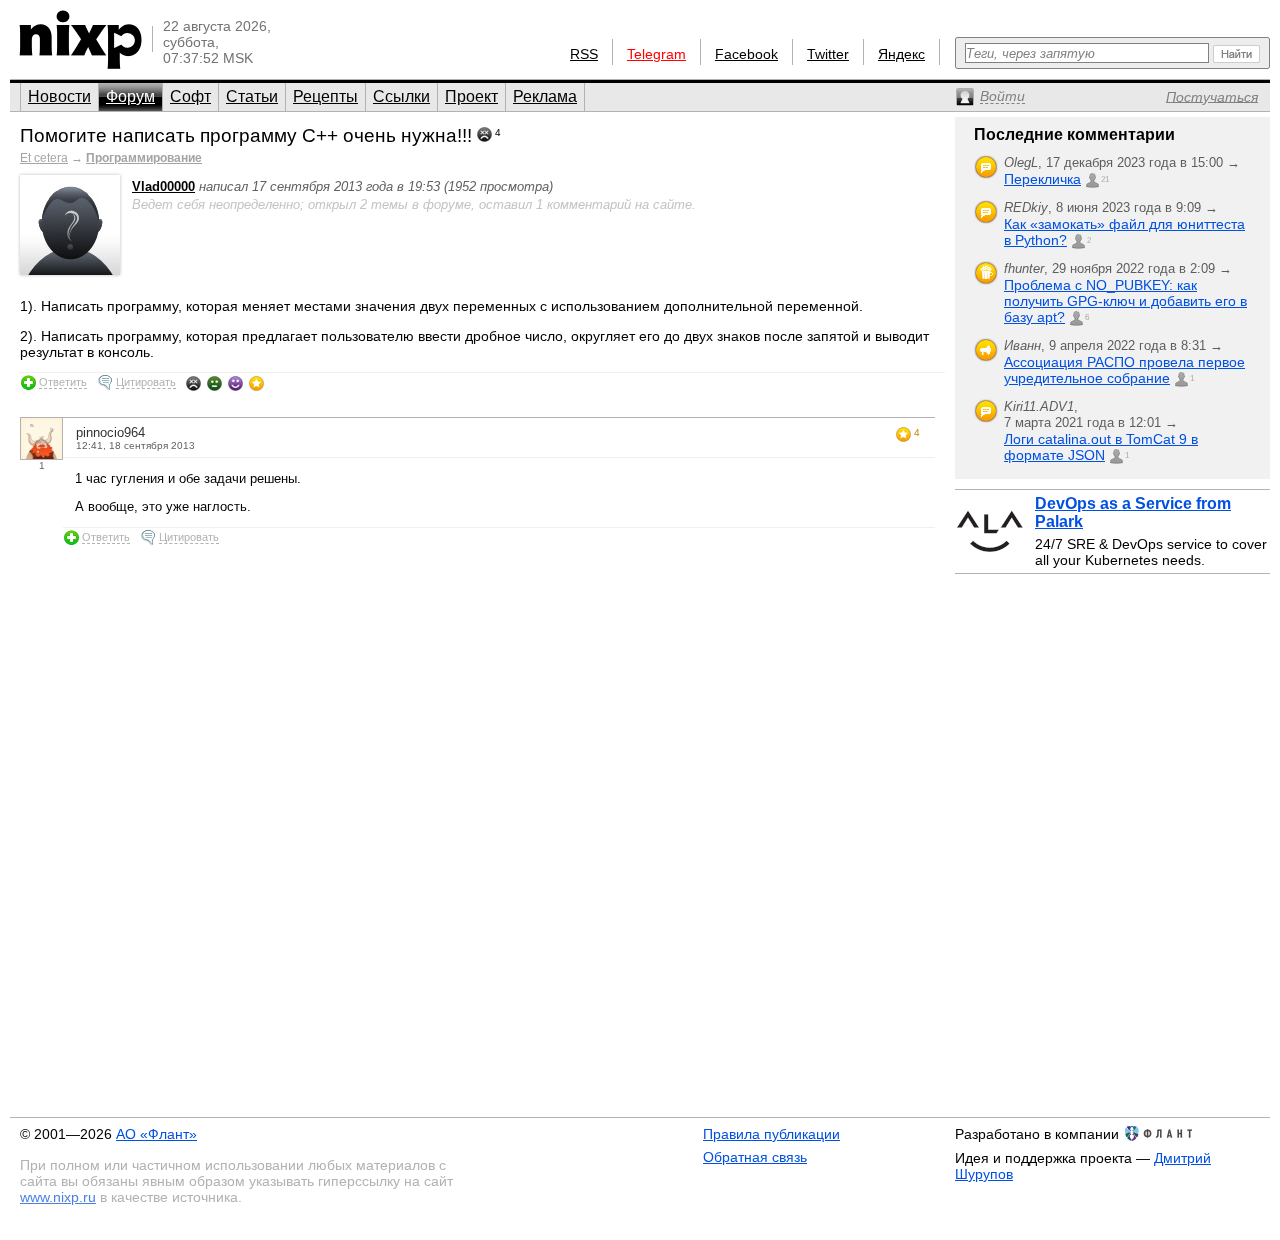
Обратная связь (755, 1157)
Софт (190, 96)
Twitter (828, 54)
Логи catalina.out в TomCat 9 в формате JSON (1101, 447)
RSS (584, 54)
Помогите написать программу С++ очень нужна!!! (246, 135)
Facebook (746, 54)
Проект (471, 96)
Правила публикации (771, 1134)
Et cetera (44, 158)
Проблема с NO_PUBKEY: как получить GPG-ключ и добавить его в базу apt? (1125, 301)
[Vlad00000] (70, 270)
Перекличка (1042, 179)
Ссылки (401, 96)
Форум (130, 96)
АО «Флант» (156, 1134)
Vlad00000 (163, 186)
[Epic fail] (193, 383)
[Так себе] (214, 383)
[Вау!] (256, 383)
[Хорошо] (235, 383)
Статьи (252, 96)
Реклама (545, 96)
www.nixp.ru (58, 1197)
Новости (59, 96)
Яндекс (901, 54)
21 (1105, 179)
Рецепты (325, 96)
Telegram (656, 54)
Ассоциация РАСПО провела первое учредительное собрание (1124, 370)
